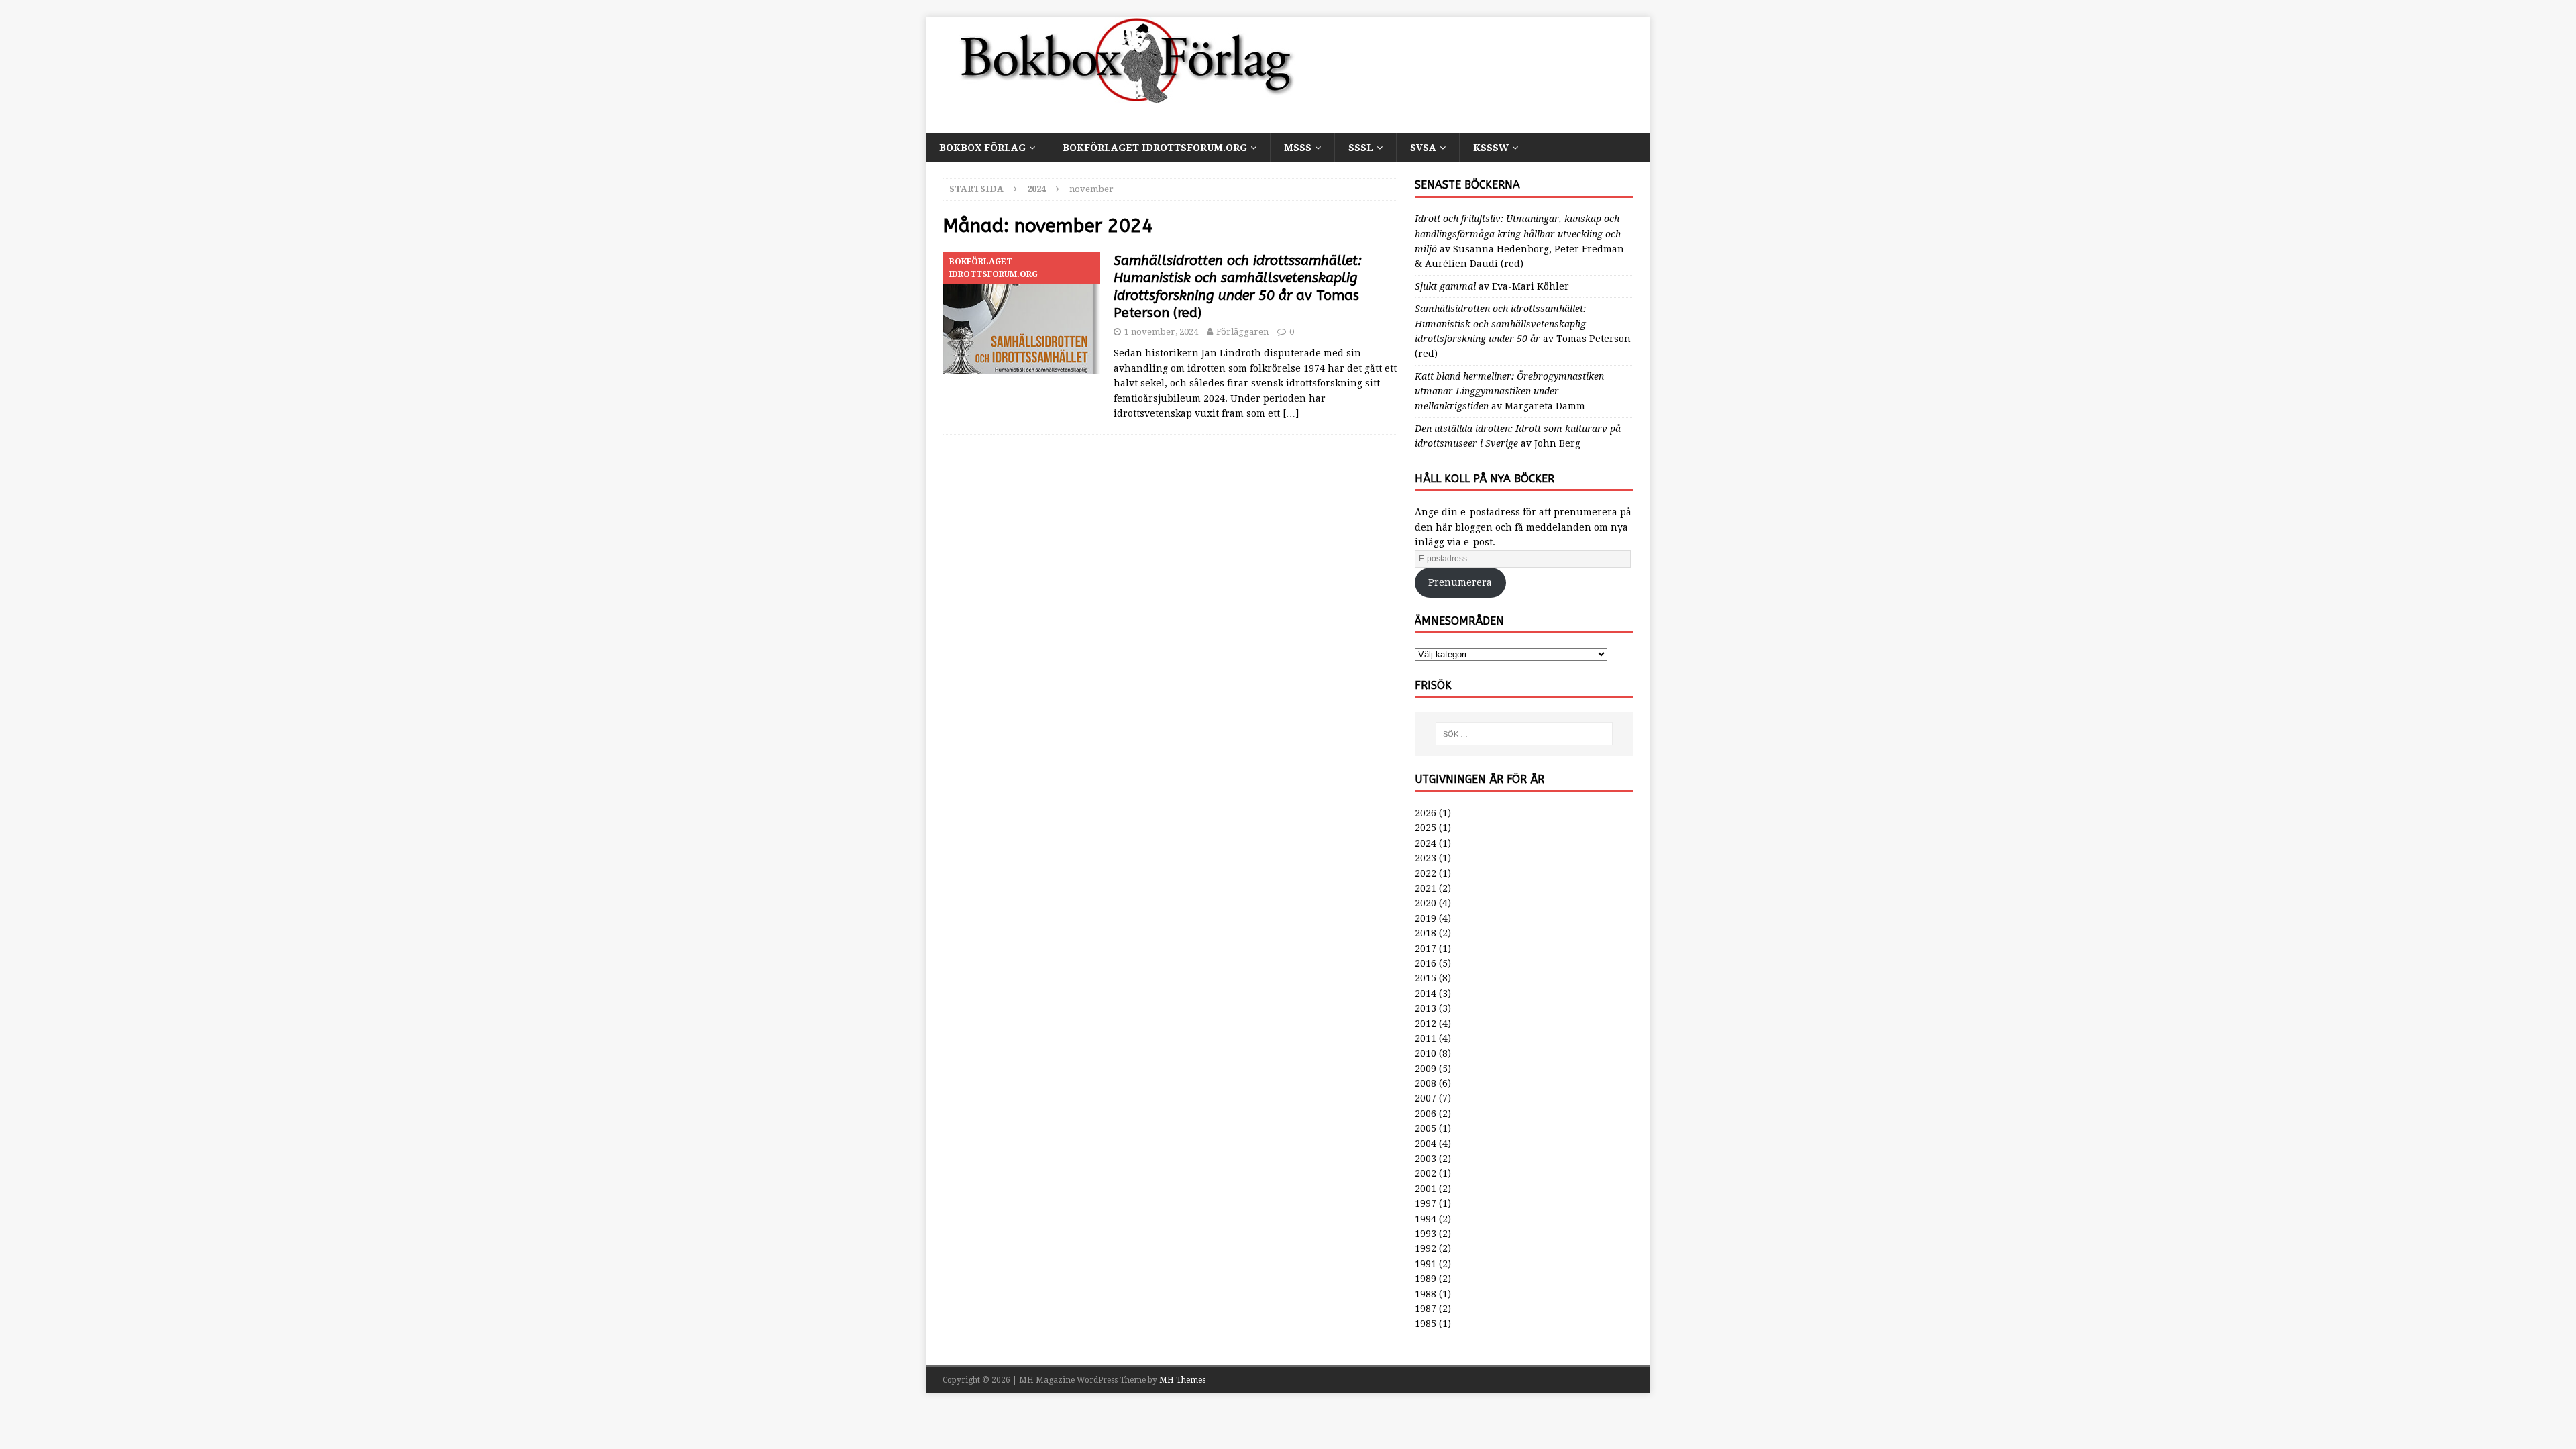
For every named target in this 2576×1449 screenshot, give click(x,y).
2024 (1426, 843)
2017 (1426, 949)
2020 (1426, 903)
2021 (1426, 888)
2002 (1426, 1173)
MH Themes (1182, 1380)
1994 (1426, 1219)
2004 (1426, 1144)
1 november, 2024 (1161, 332)
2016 (1426, 963)
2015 (1426, 978)
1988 (1426, 1294)
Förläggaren (1242, 332)
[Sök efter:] (1524, 734)
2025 (1426, 828)
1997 (1426, 1203)
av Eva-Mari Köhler (1492, 286)
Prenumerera (1460, 582)
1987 (1426, 1309)
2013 (1426, 1008)
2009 (1426, 1069)
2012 (1426, 1024)
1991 (1426, 1264)
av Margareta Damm (1509, 391)
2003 (1426, 1159)
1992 (1426, 1248)
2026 (1426, 813)
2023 (1426, 858)
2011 (1426, 1038)
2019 (1426, 918)
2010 (1426, 1053)
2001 (1426, 1189)
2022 (1426, 873)
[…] (1291, 413)
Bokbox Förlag (982, 148)
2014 (1426, 994)
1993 (1426, 1234)
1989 (1426, 1279)
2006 (1426, 1114)
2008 (1426, 1083)
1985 (1426, 1324)
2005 (1426, 1128)
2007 (1426, 1098)
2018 (1426, 933)
